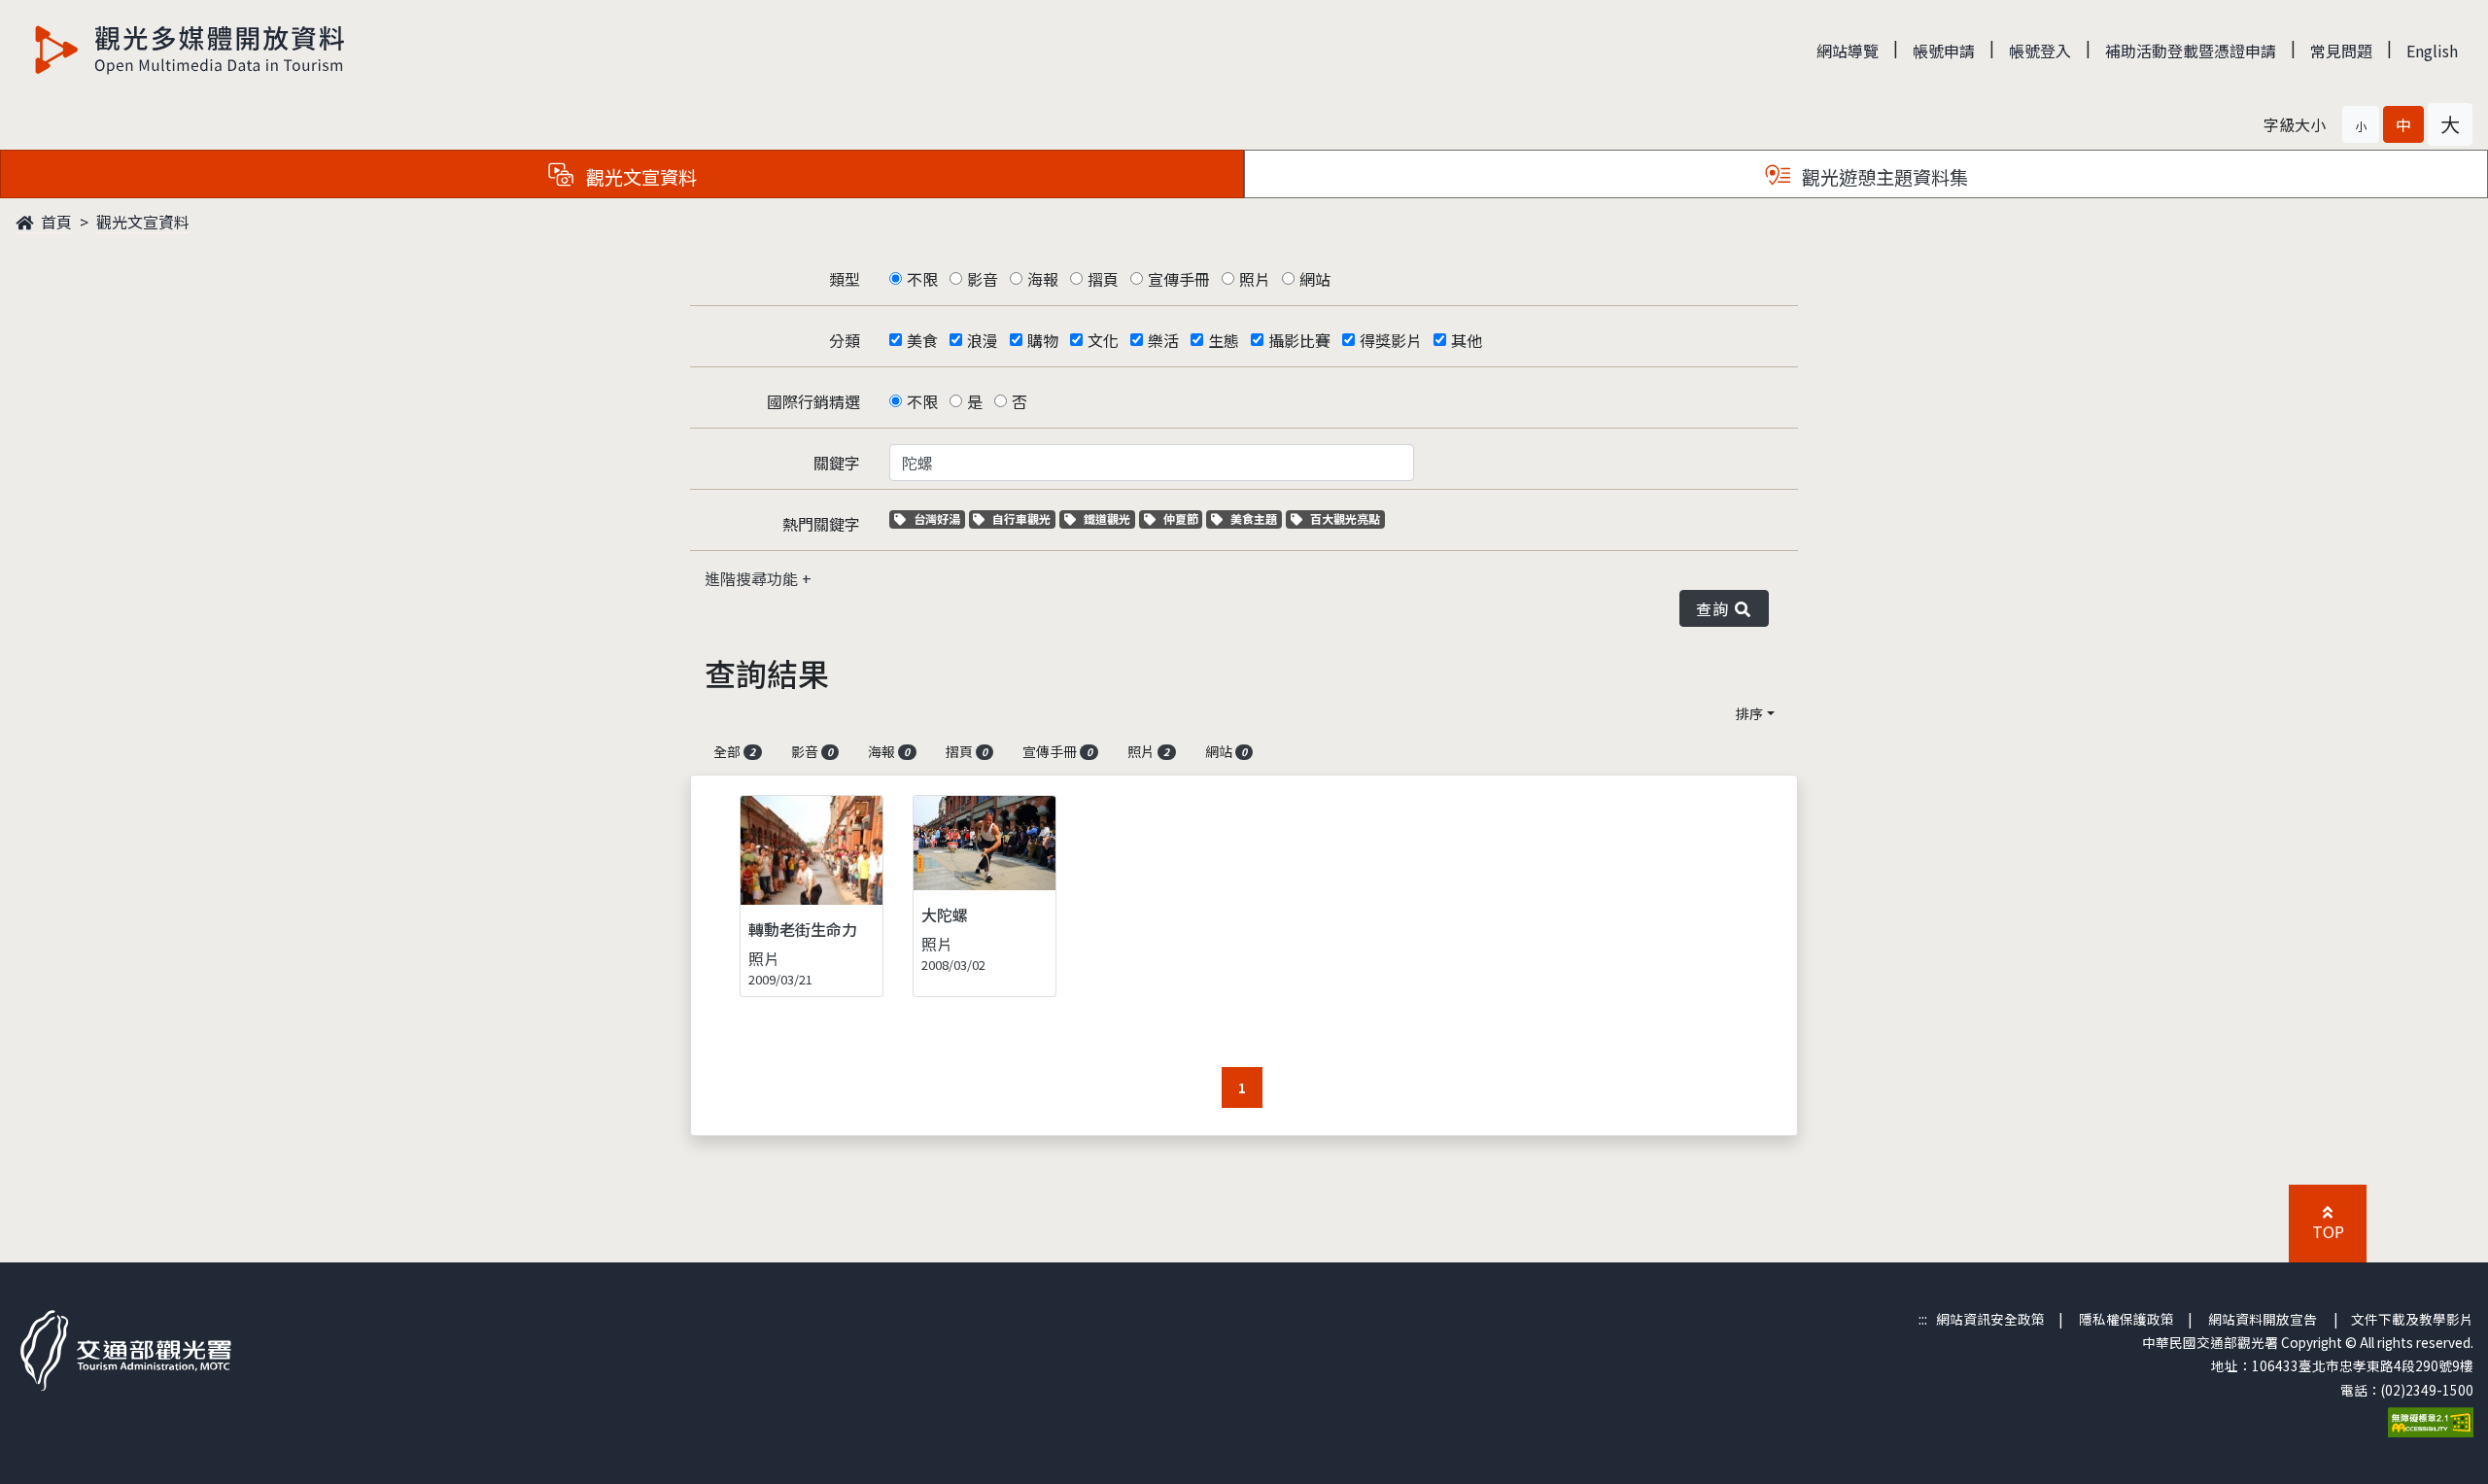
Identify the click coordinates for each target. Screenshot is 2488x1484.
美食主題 (1256, 518)
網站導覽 (1848, 51)
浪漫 (983, 340)
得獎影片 (1391, 340)
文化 (1103, 340)
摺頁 (1103, 279)
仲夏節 (1183, 518)
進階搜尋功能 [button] (753, 578)
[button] (2361, 124)
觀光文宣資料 (143, 222)
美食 (922, 340)
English (2432, 51)
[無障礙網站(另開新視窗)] (2431, 1420)
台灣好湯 (939, 518)
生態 (1224, 340)
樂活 (1163, 340)
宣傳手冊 (1179, 279)
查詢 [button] (1716, 608)
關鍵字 (837, 463)
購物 (1043, 340)
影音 (983, 279)
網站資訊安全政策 (1990, 1319)
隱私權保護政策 (2126, 1319)
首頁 (54, 222)
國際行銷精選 (813, 401)
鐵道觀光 (1109, 518)
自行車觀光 (1021, 518)
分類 (845, 340)
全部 (734, 751)
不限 (922, 279)
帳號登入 (2040, 51)
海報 (1043, 279)
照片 (1255, 279)
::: (1923, 1319)
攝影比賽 (1299, 340)
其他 (1467, 340)
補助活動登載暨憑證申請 (2191, 51)
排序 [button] (1749, 713)
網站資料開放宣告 (2263, 1319)
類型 (845, 279)
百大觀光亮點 (1345, 518)
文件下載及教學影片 (2412, 1319)
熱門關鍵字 (821, 524)
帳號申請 (1944, 51)
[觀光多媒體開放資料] (190, 50)
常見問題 (2341, 51)
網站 (1315, 279)
